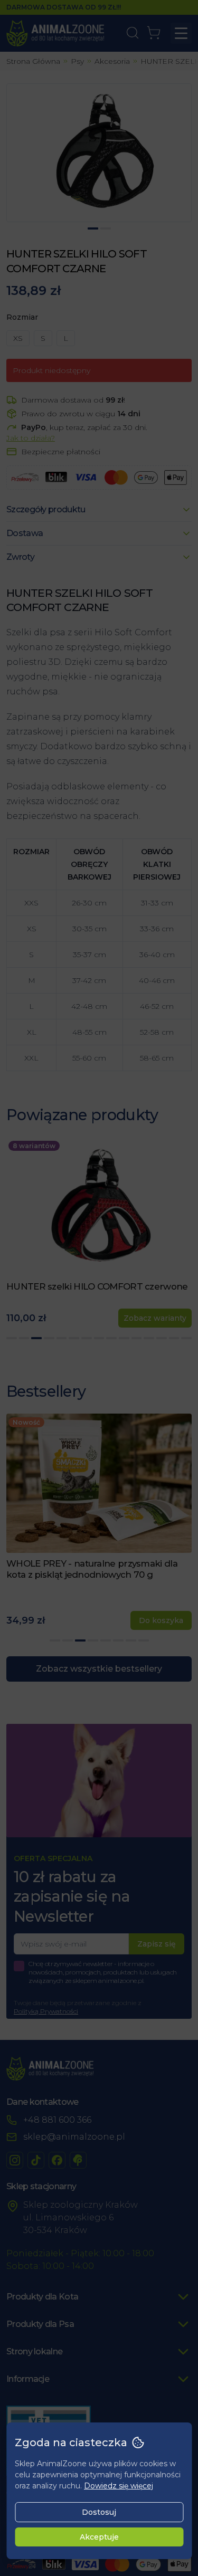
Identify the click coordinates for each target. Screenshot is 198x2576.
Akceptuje (99, 2537)
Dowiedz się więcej (119, 2486)
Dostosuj (99, 2512)
